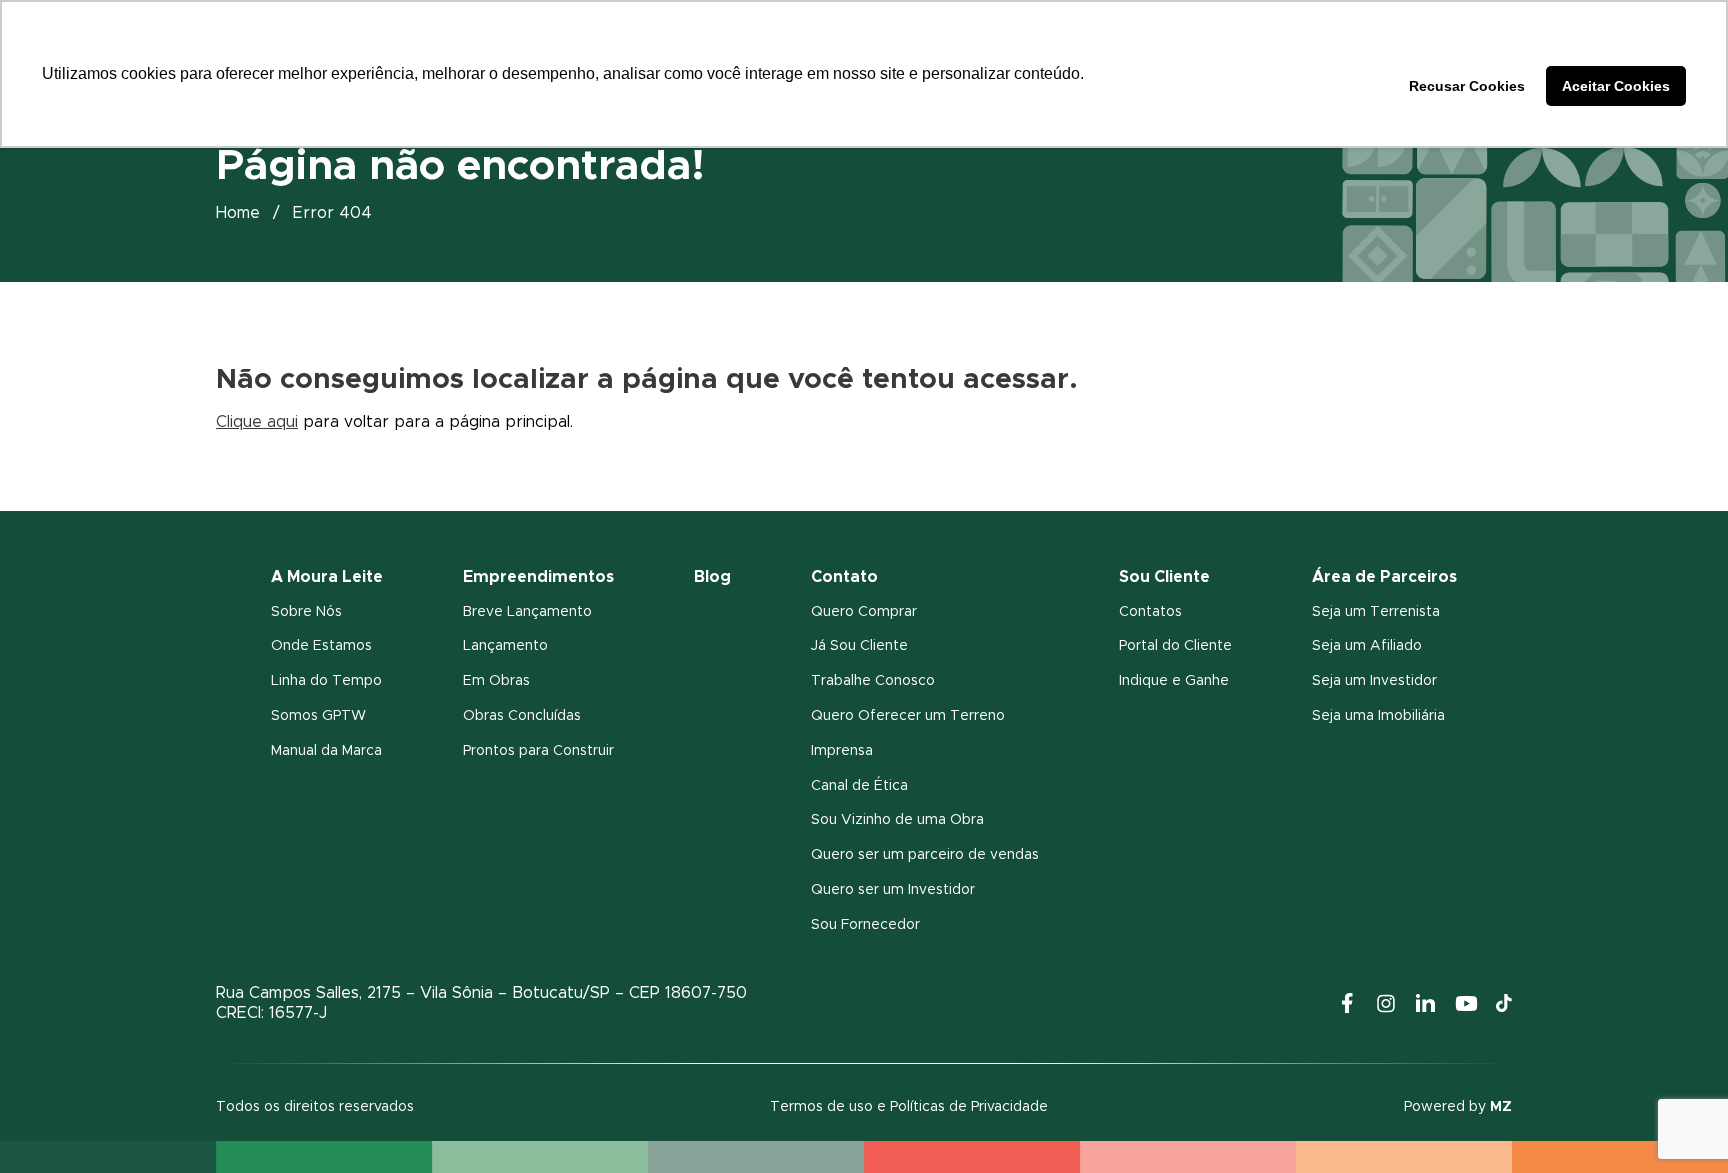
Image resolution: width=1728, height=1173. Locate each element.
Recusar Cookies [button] (1467, 86)
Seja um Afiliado (1367, 646)
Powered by (1458, 1107)
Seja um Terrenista (1376, 612)
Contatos (1150, 612)
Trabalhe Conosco (873, 681)
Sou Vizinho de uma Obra (897, 820)
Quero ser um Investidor (893, 890)
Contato (844, 577)
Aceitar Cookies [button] (1616, 86)
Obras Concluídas (522, 716)
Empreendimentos (538, 577)
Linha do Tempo (326, 681)
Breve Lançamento (527, 612)
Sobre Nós (306, 612)
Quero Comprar (864, 612)
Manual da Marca (326, 751)
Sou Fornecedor (865, 925)
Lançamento (505, 646)
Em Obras (496, 681)
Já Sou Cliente (859, 646)
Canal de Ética (859, 786)
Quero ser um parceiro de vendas (925, 855)
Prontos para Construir (538, 751)
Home (238, 213)
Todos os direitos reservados (315, 1107)
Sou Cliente (1164, 577)
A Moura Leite (327, 577)
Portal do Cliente (1175, 646)
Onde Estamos (321, 646)
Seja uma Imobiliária (1378, 716)
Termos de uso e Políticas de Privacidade (909, 1107)
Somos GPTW (318, 716)
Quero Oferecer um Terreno (908, 716)
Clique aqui (257, 422)
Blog (712, 577)
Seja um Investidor (1374, 681)
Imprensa (842, 751)
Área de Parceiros (1384, 577)
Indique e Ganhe (1174, 681)
